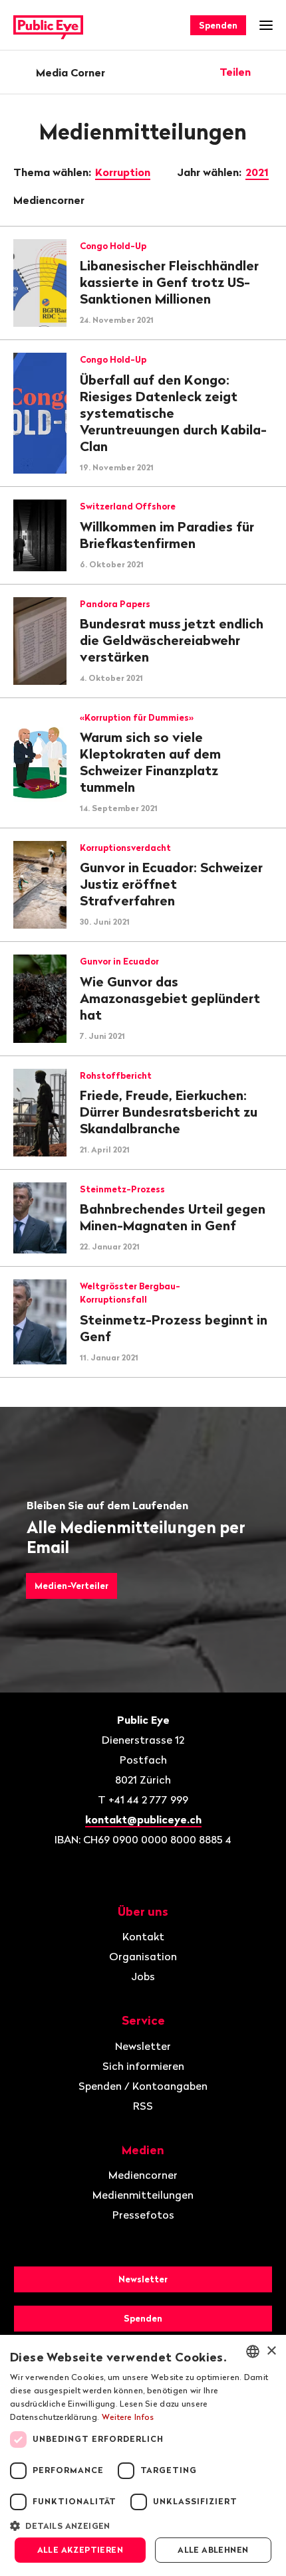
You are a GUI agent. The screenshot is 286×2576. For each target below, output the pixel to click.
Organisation (143, 1956)
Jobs (143, 1976)
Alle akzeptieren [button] (80, 2550)
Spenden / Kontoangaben (143, 2086)
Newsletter (143, 2046)
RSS (143, 2106)
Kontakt (143, 1936)
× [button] (271, 2351)
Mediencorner (50, 200)
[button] (143, 2525)
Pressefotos (143, 2215)
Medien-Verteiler (71, 1586)
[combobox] (253, 2351)
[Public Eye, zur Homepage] (48, 26)
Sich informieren (143, 2066)
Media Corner (71, 72)
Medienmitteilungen (143, 2195)
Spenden (218, 25)
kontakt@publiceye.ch (143, 1819)
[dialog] (143, 2455)
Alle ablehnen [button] (213, 2550)
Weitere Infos (128, 2417)
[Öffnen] (268, 72)
